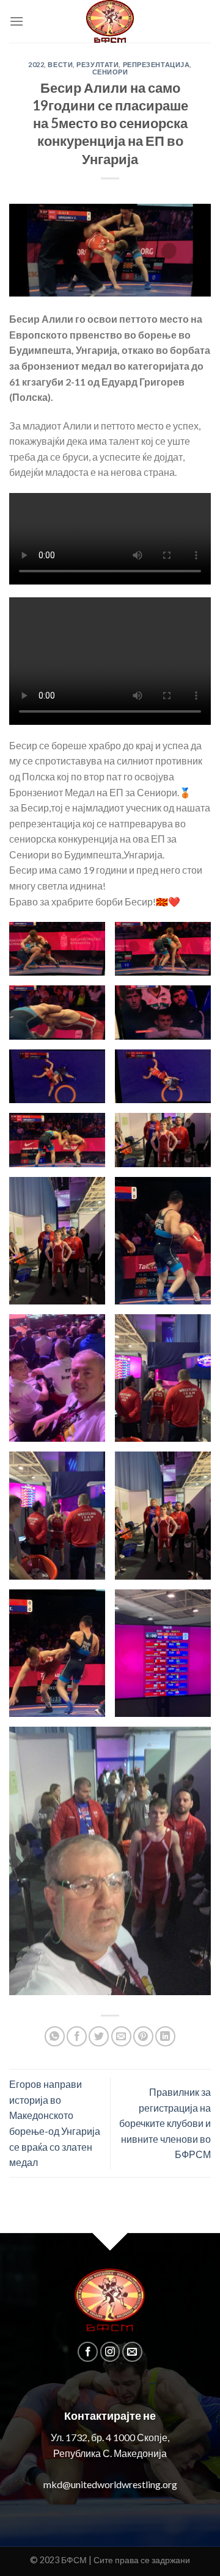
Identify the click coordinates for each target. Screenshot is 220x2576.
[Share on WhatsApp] (55, 2036)
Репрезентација (156, 64)
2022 (36, 64)
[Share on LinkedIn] (165, 2036)
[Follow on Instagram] (110, 2352)
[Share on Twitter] (99, 2036)
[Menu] (16, 21)
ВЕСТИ (60, 64)
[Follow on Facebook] (88, 2352)
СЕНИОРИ (110, 72)
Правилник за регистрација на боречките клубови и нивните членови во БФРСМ (165, 2123)
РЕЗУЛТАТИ (97, 64)
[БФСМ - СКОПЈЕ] (110, 21)
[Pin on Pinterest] (143, 2036)
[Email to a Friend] (121, 2036)
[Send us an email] (132, 2352)
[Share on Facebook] (77, 2036)
